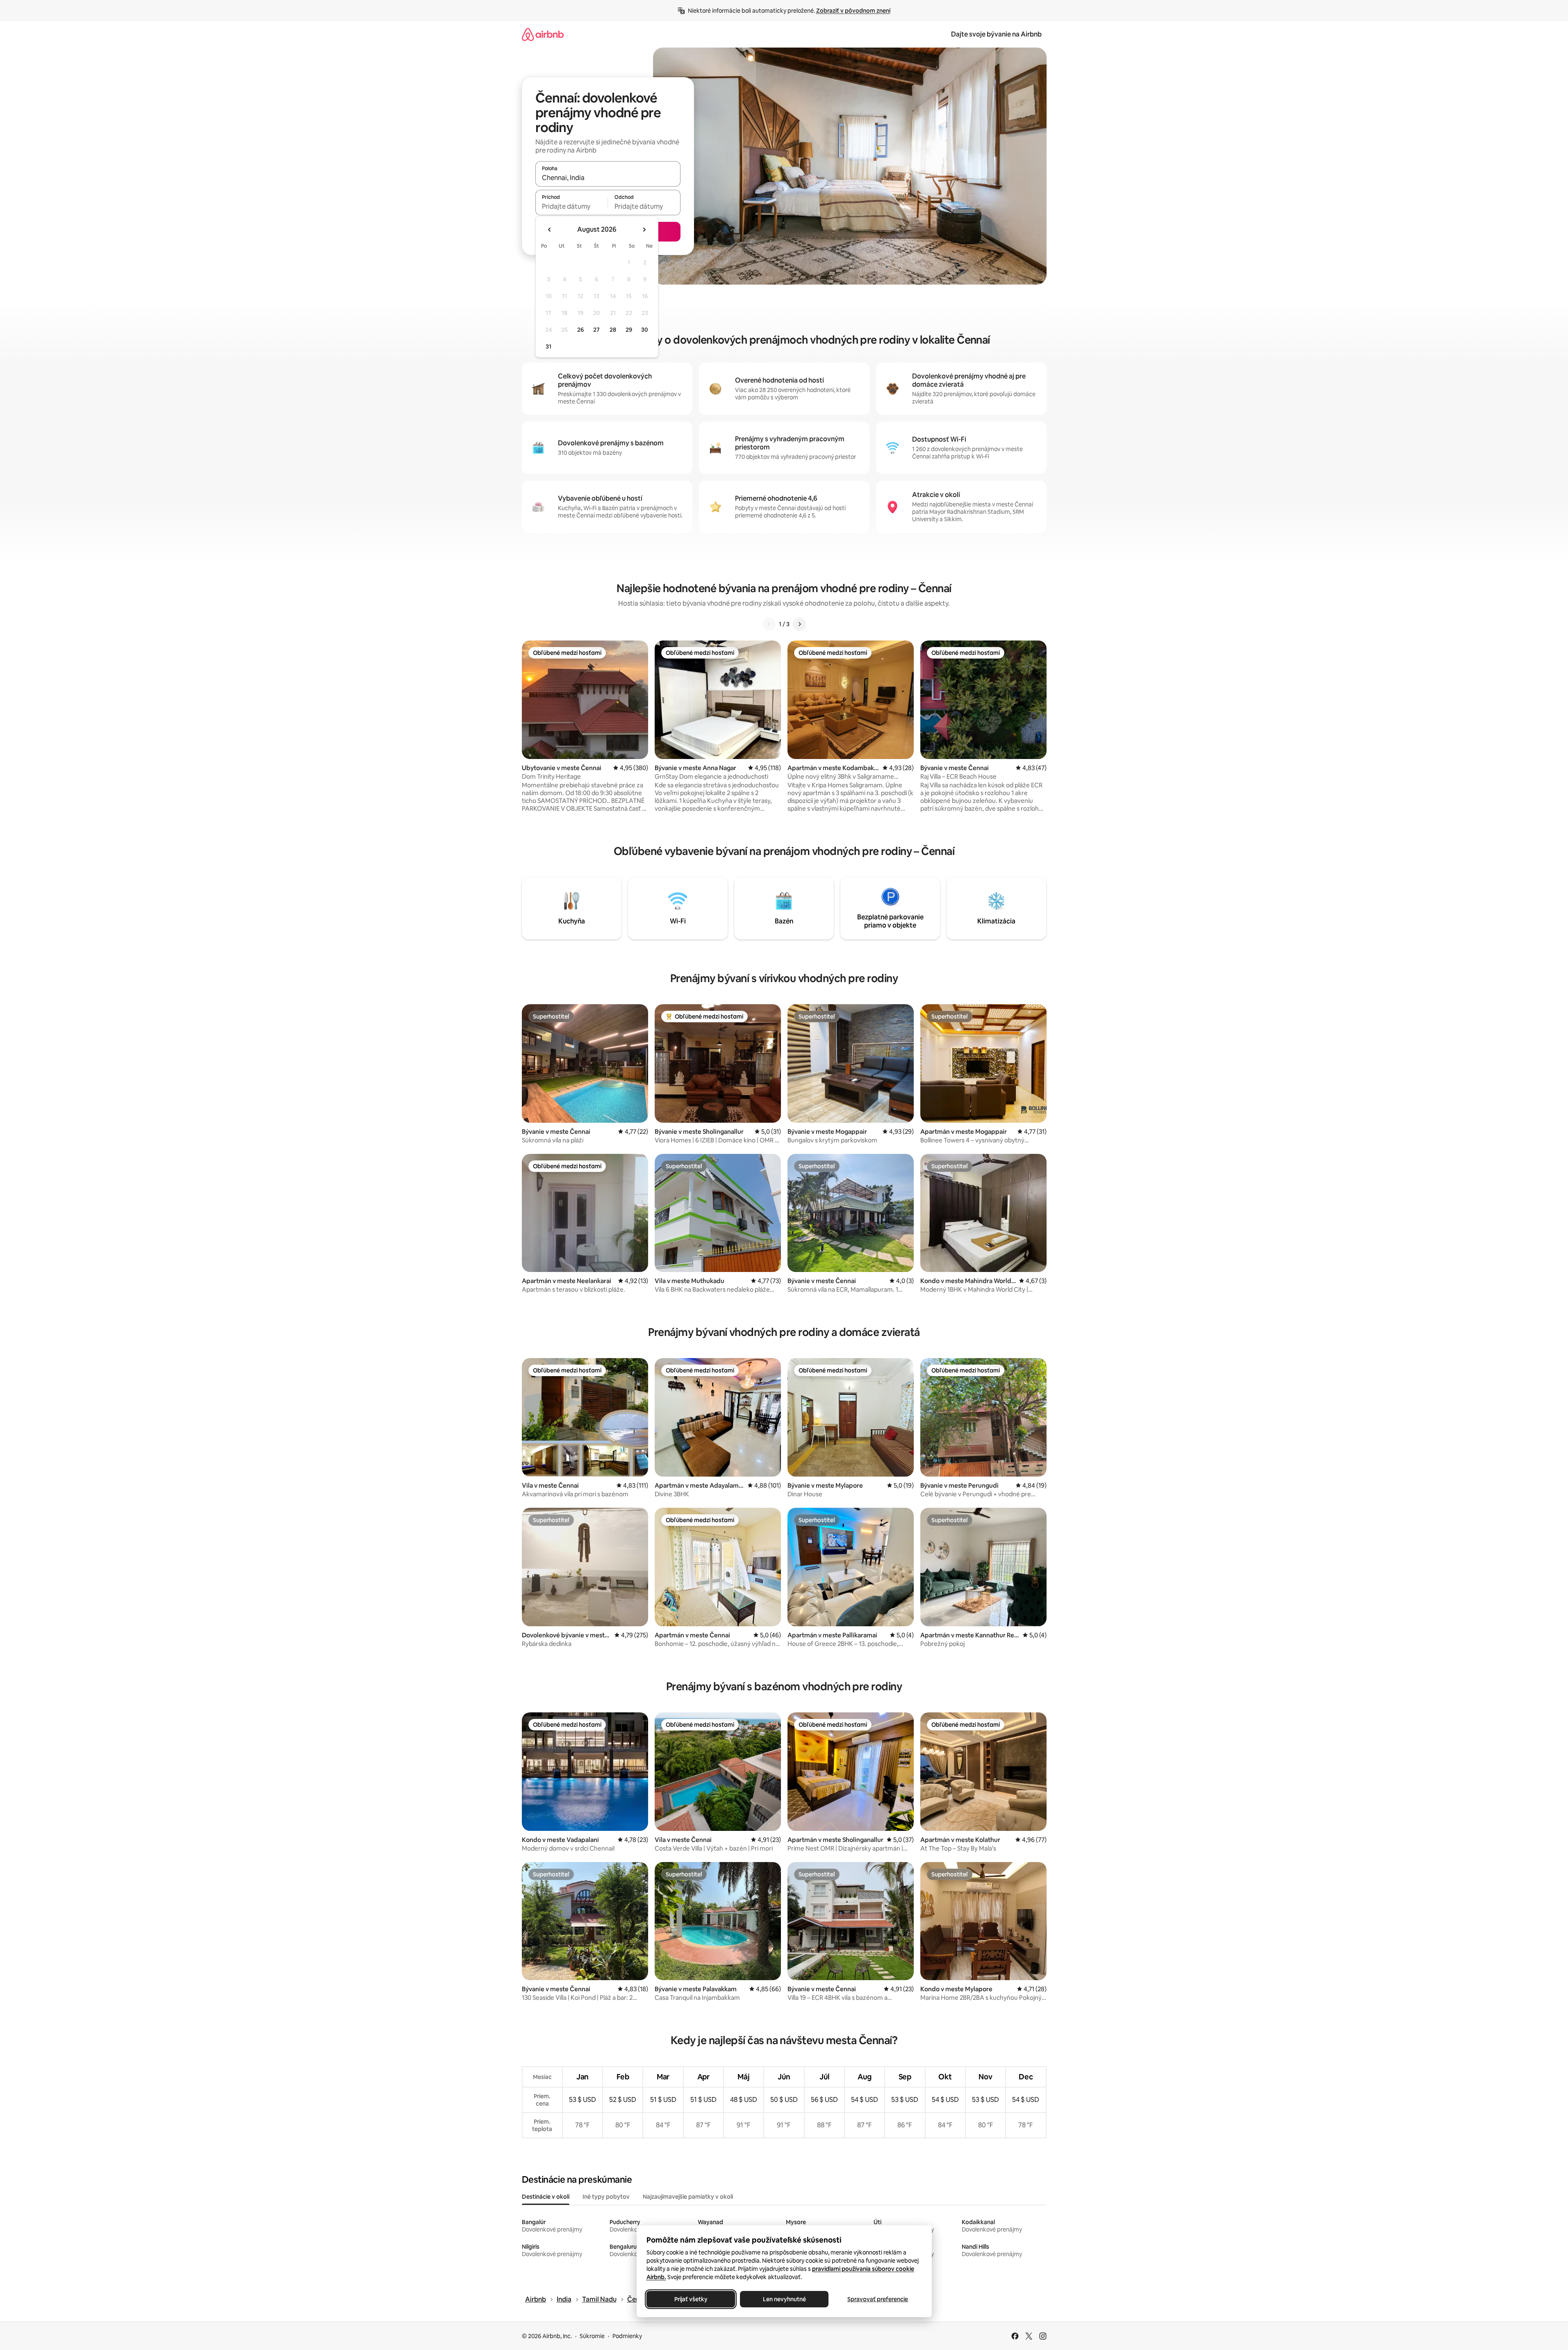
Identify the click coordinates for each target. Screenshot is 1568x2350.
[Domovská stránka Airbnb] (543, 34)
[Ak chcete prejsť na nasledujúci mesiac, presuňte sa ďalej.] (644, 230)
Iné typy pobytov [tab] (606, 2197)
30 (645, 330)
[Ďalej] (799, 624)
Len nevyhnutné (784, 2299)
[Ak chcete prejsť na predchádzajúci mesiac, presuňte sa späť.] (550, 230)
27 (596, 330)
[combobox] (608, 178)
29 (629, 330)
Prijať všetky (691, 2299)
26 (580, 330)
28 (613, 330)
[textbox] (572, 206)
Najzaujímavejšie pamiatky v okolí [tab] (688, 2197)
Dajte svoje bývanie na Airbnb (996, 34)
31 (548, 346)
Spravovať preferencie (878, 2299)
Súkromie (592, 2336)
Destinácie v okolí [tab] (546, 2197)
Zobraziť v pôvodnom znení (853, 11)
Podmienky (627, 2336)
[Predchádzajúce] (769, 624)
